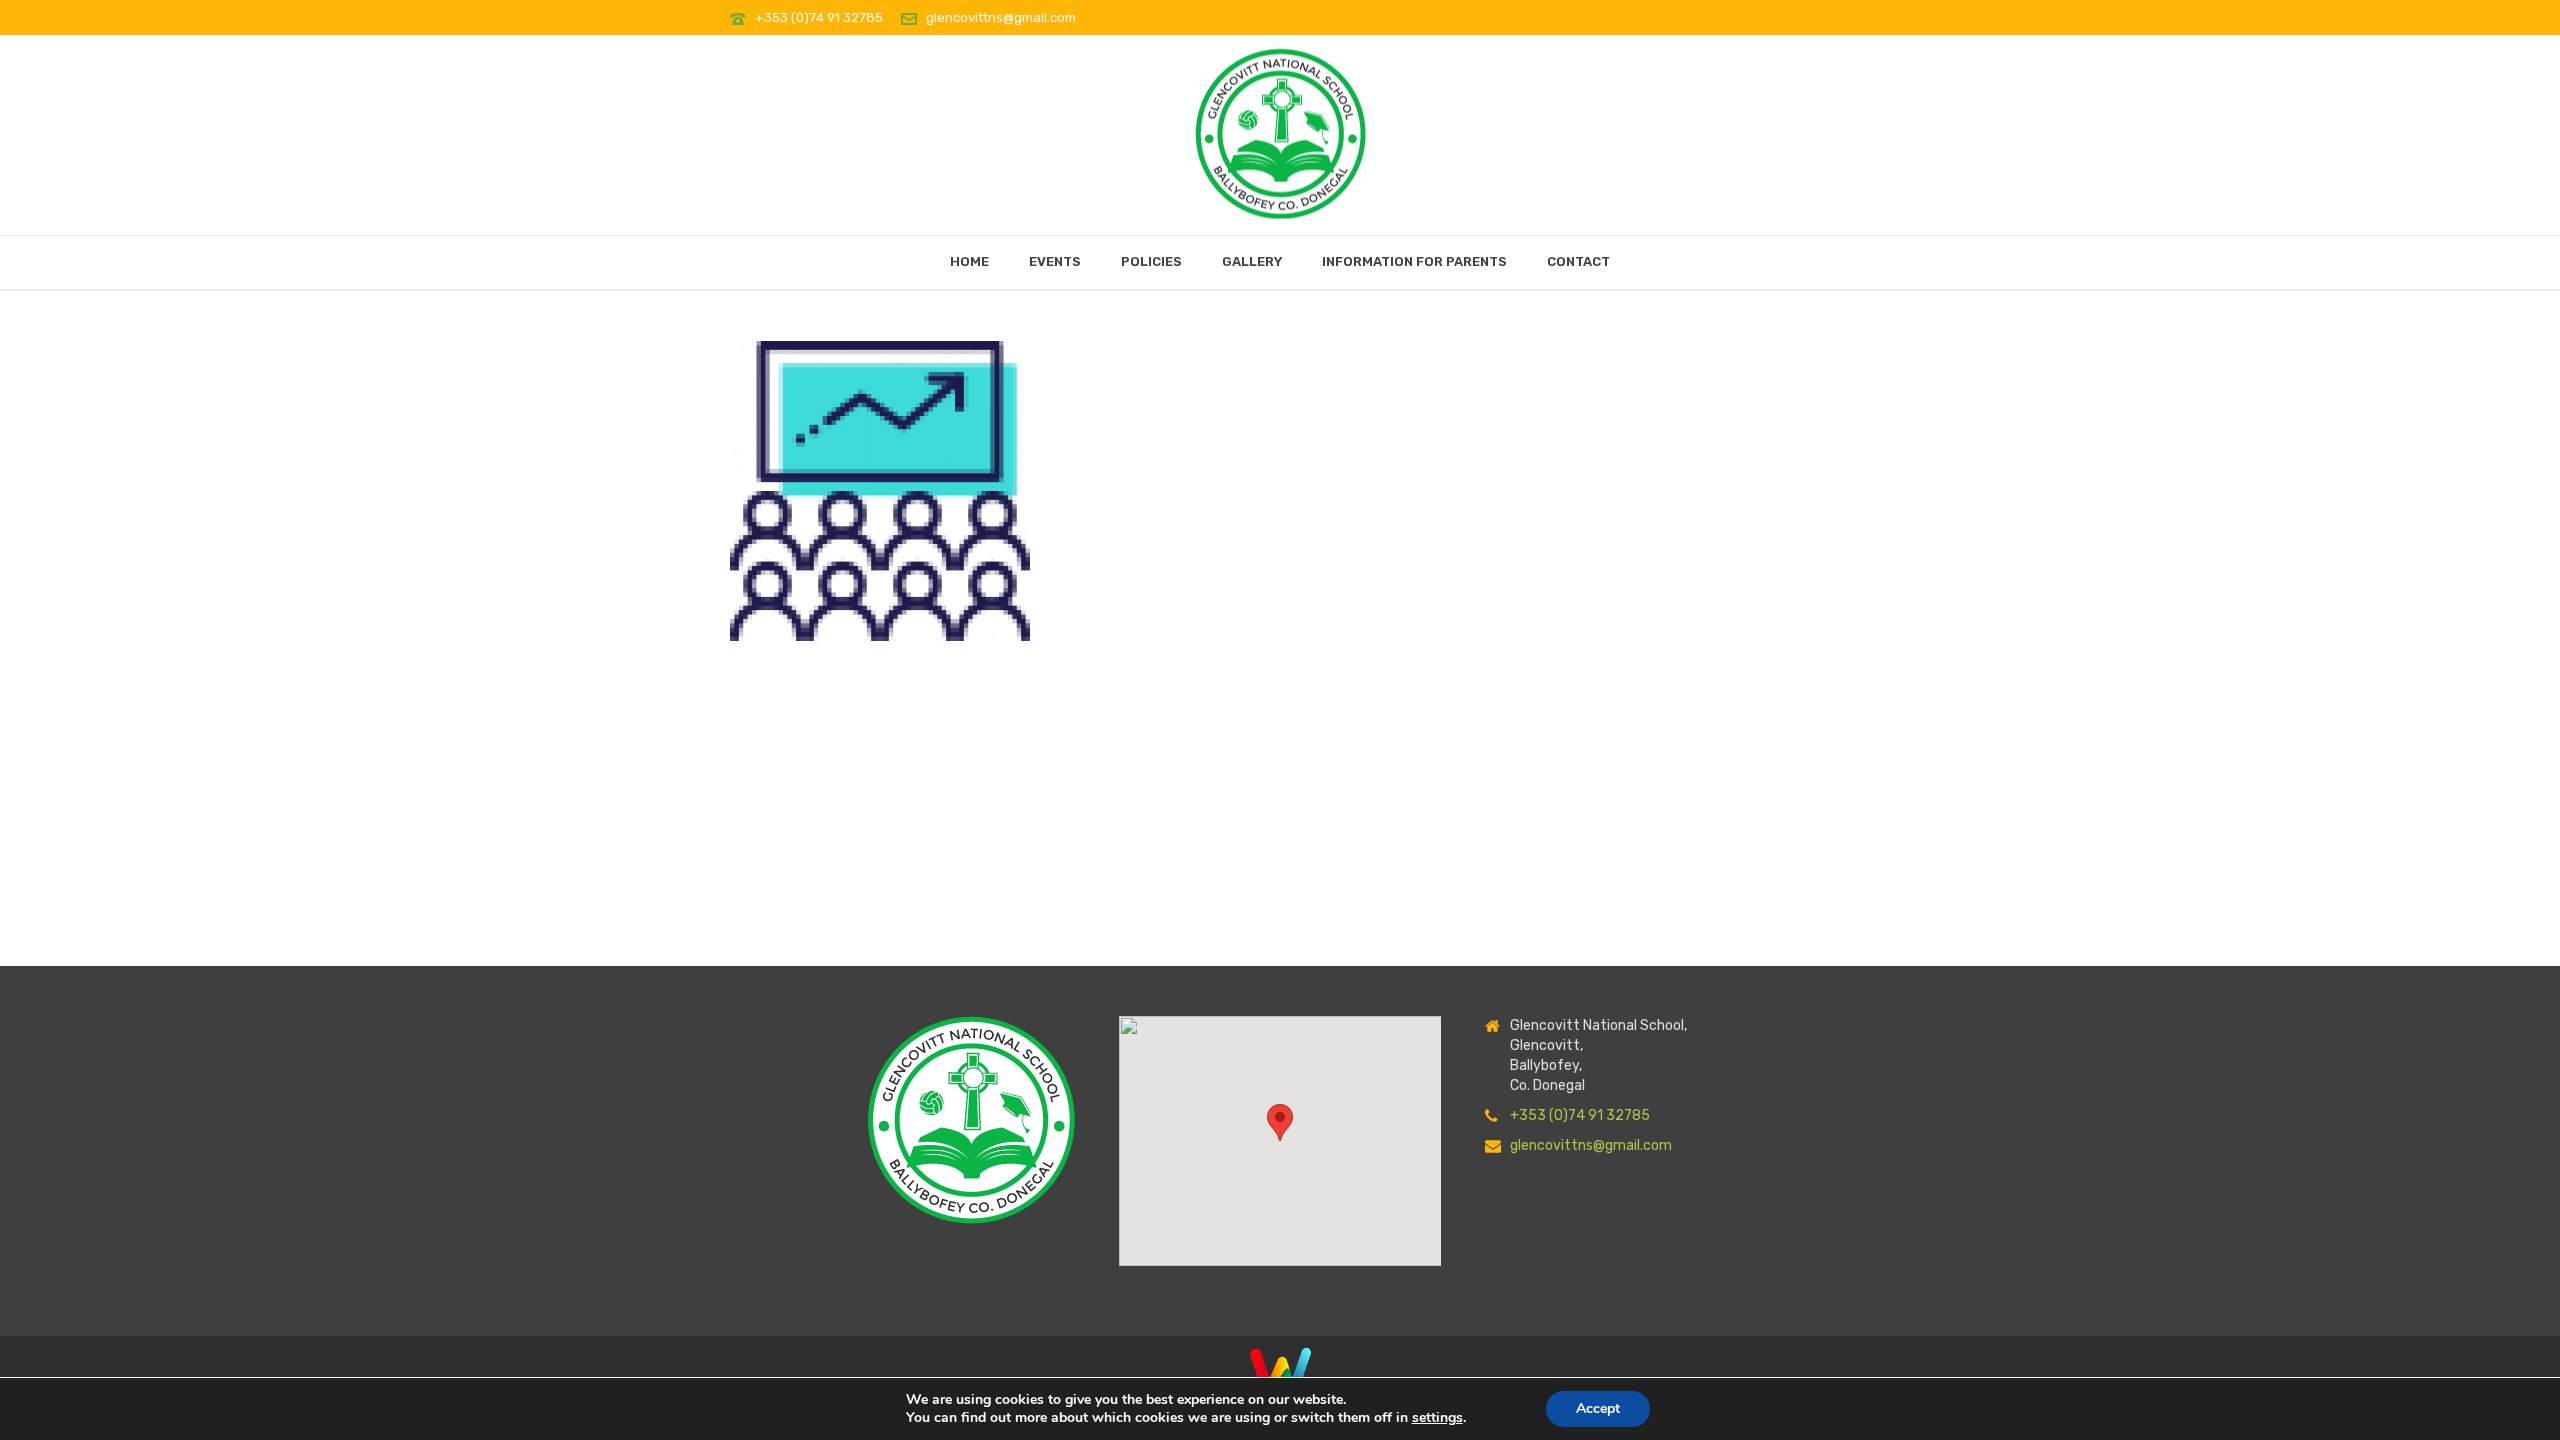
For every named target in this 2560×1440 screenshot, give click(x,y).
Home (969, 261)
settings (1437, 1418)
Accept (1598, 1408)
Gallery (1252, 261)
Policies (1151, 261)
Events (1055, 261)
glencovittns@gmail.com (1001, 17)
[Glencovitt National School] (1280, 128)
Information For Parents (1414, 261)
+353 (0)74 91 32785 (820, 17)
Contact (1578, 261)
